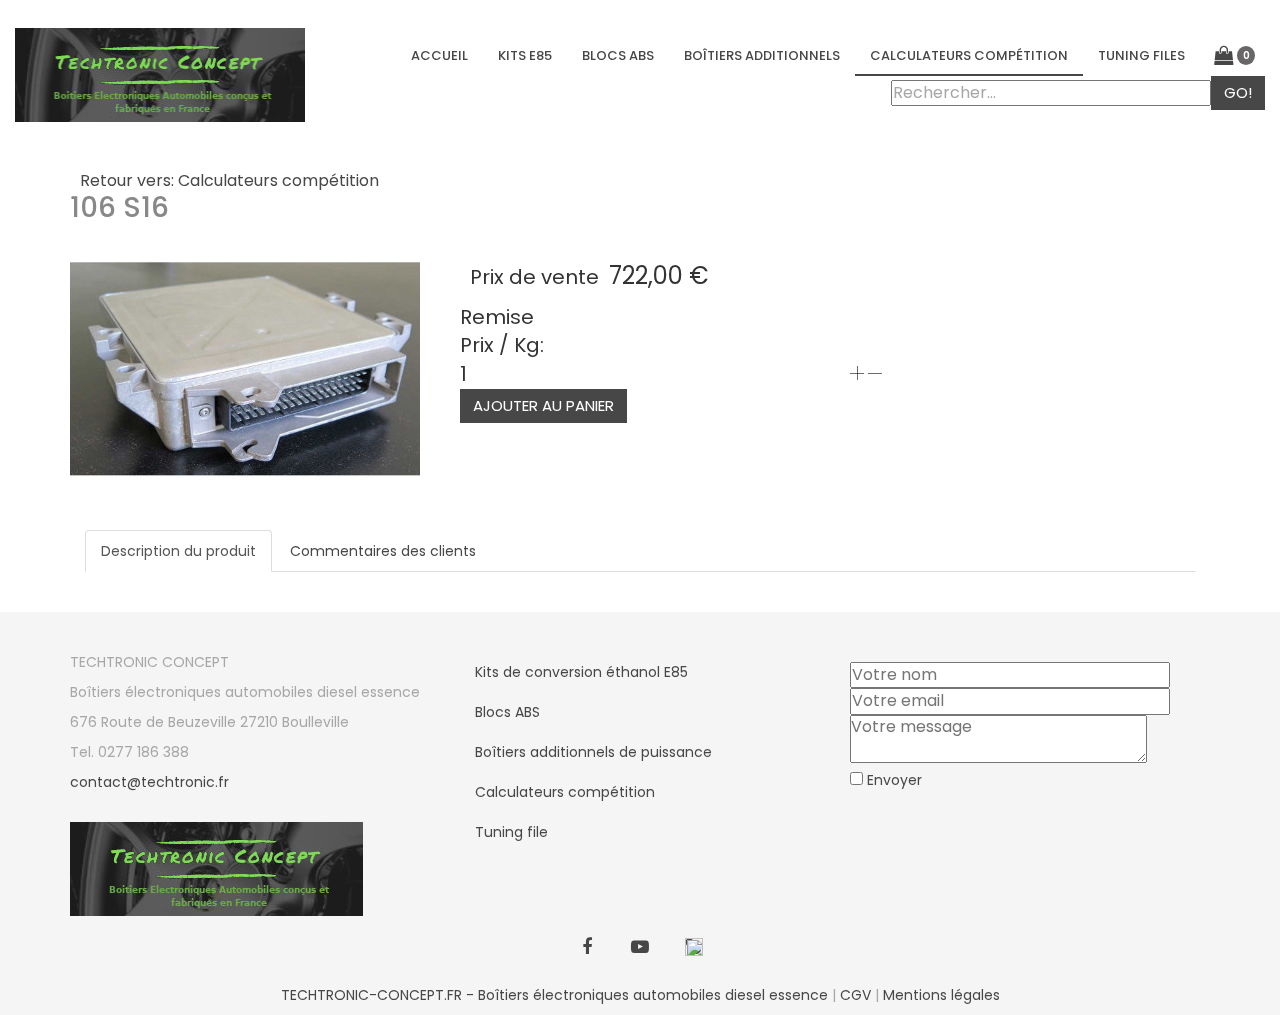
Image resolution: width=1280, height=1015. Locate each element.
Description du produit (178, 551)
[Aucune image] (245, 367)
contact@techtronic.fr (149, 782)
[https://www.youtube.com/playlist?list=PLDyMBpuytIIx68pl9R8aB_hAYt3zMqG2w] (640, 948)
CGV (855, 995)
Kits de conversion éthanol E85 (581, 672)
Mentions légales (941, 995)
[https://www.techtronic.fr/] (693, 948)
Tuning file (511, 832)
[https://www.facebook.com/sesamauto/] (587, 948)
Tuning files (1141, 55)
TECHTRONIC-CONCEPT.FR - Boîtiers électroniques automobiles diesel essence (554, 995)
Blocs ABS (618, 55)
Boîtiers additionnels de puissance (593, 752)
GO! (1238, 92)
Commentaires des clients (383, 551)
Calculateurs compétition (969, 55)
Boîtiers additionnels (762, 55)
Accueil (439, 55)
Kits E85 (525, 55)
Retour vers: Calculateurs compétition (229, 180)
